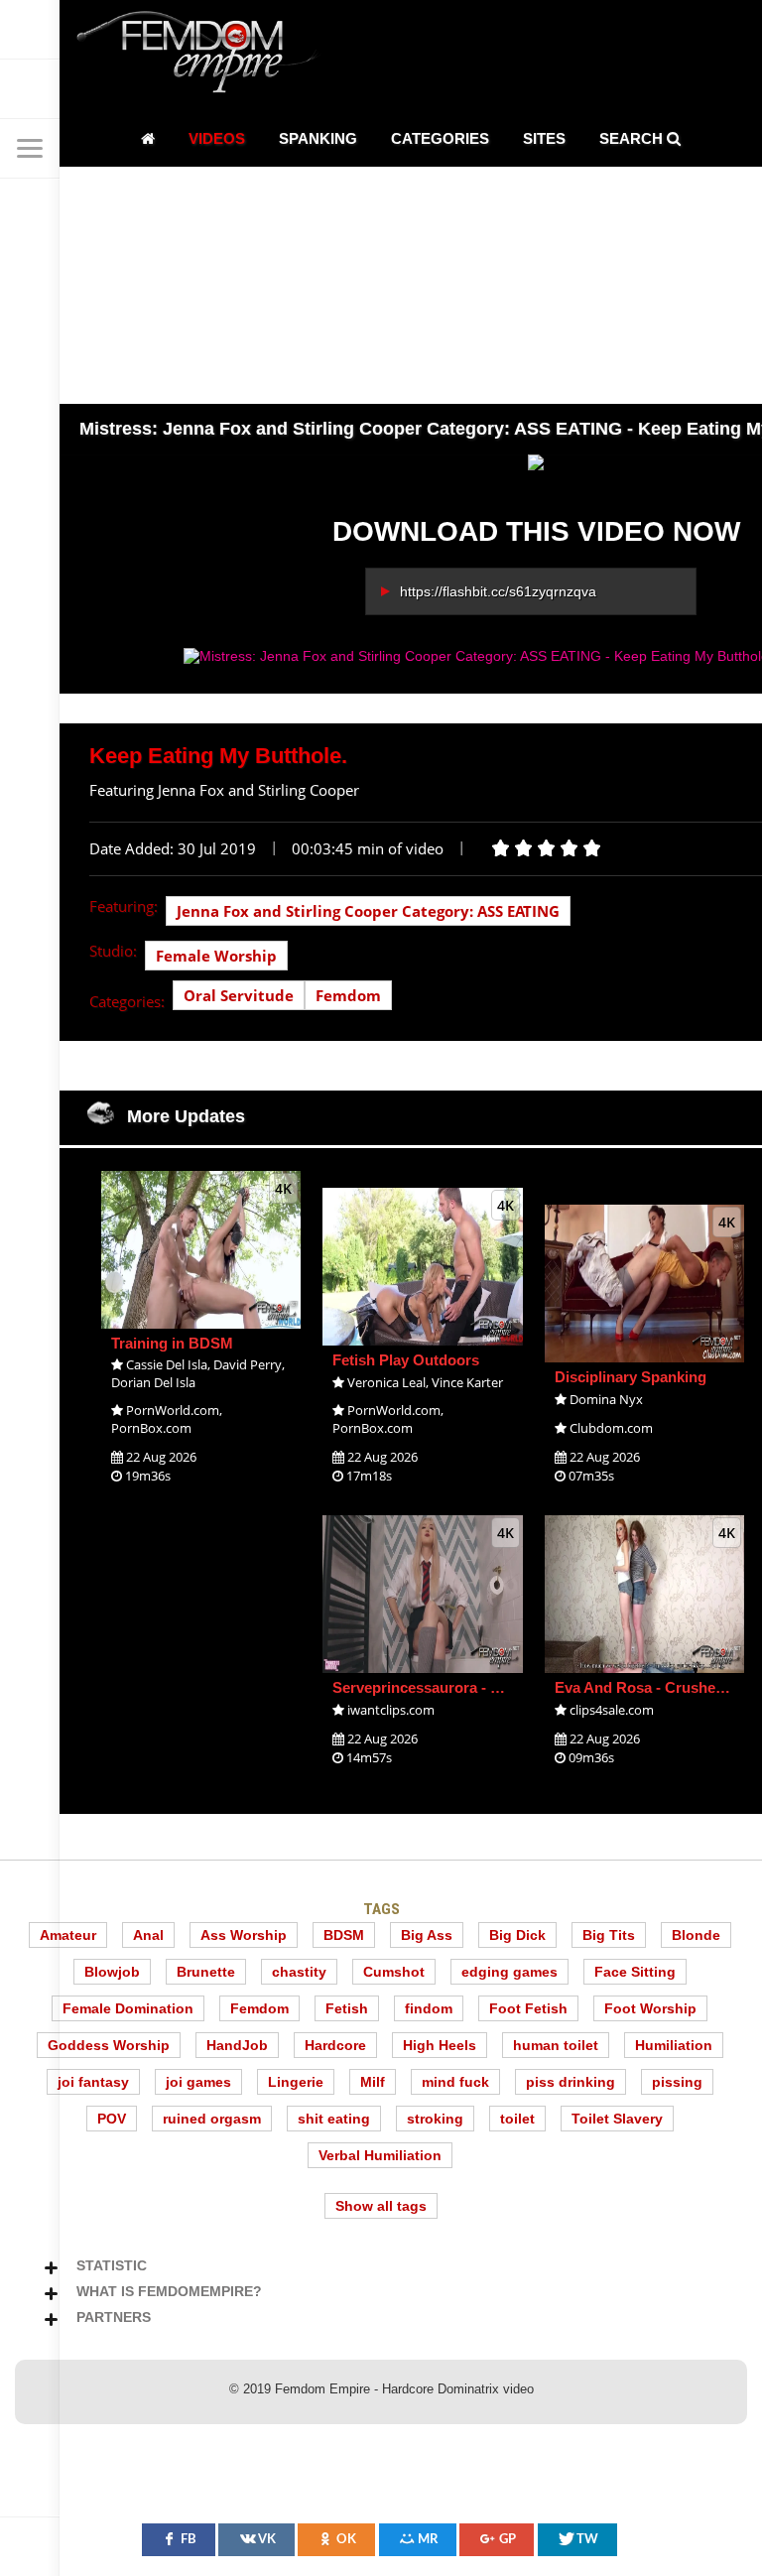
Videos (217, 138)
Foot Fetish (528, 2008)
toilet (517, 2119)
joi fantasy (93, 2082)
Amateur (68, 1935)
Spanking (318, 138)
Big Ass (427, 1935)
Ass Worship (244, 1935)
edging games (509, 1972)
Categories (440, 138)
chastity (299, 1972)
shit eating (334, 2119)
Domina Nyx (606, 1399)
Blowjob (112, 1972)
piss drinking (571, 2082)
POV (112, 2119)
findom (429, 2008)
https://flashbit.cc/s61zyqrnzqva (498, 591)
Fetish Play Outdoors (406, 1360)
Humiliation (674, 2045)
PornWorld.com (173, 1410)
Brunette (206, 1972)
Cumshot (394, 1972)
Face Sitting (635, 1972)
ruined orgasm (212, 2119)
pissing (677, 2082)
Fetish (347, 2008)
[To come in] (30, 89)
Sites (544, 138)
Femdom (348, 995)
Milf (373, 2082)
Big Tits (609, 1935)
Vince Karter (467, 1382)
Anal (148, 1935)
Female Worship (216, 956)
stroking (435, 2119)
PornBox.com (151, 1428)
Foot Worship (650, 2008)
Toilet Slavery (617, 2119)
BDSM (344, 1935)
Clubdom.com (611, 1428)
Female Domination (128, 2008)
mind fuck (455, 2082)
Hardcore (335, 2045)
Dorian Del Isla (153, 1382)
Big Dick (517, 1935)
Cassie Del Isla (167, 1364)
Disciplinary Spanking (631, 1377)
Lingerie (296, 2082)
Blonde (696, 1935)
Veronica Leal (386, 1382)
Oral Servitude (239, 995)
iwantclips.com (391, 1710)
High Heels (440, 2045)
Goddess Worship (109, 2045)
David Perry (248, 1364)
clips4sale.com (612, 1710)
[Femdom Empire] (203, 55)
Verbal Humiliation (380, 2155)
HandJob (237, 2045)
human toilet (556, 2045)
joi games (198, 2082)
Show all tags (381, 2206)
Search (633, 138)
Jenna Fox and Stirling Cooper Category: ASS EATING (368, 911)
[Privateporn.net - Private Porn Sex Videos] (30, 30)
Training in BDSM (172, 1343)
